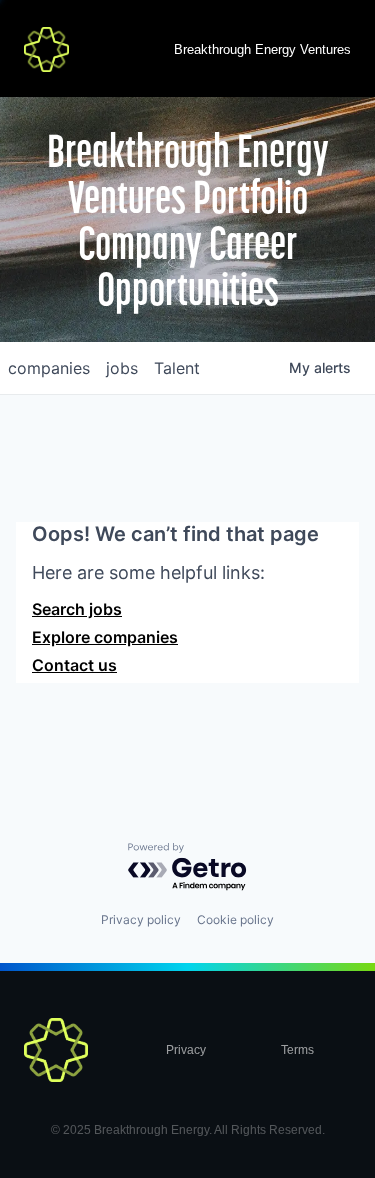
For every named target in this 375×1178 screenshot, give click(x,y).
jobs (122, 368)
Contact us (74, 665)
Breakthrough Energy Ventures (262, 49)
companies (49, 368)
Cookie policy (235, 919)
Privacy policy (141, 919)
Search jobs (77, 609)
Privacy (186, 1050)
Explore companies (105, 637)
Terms (297, 1050)
